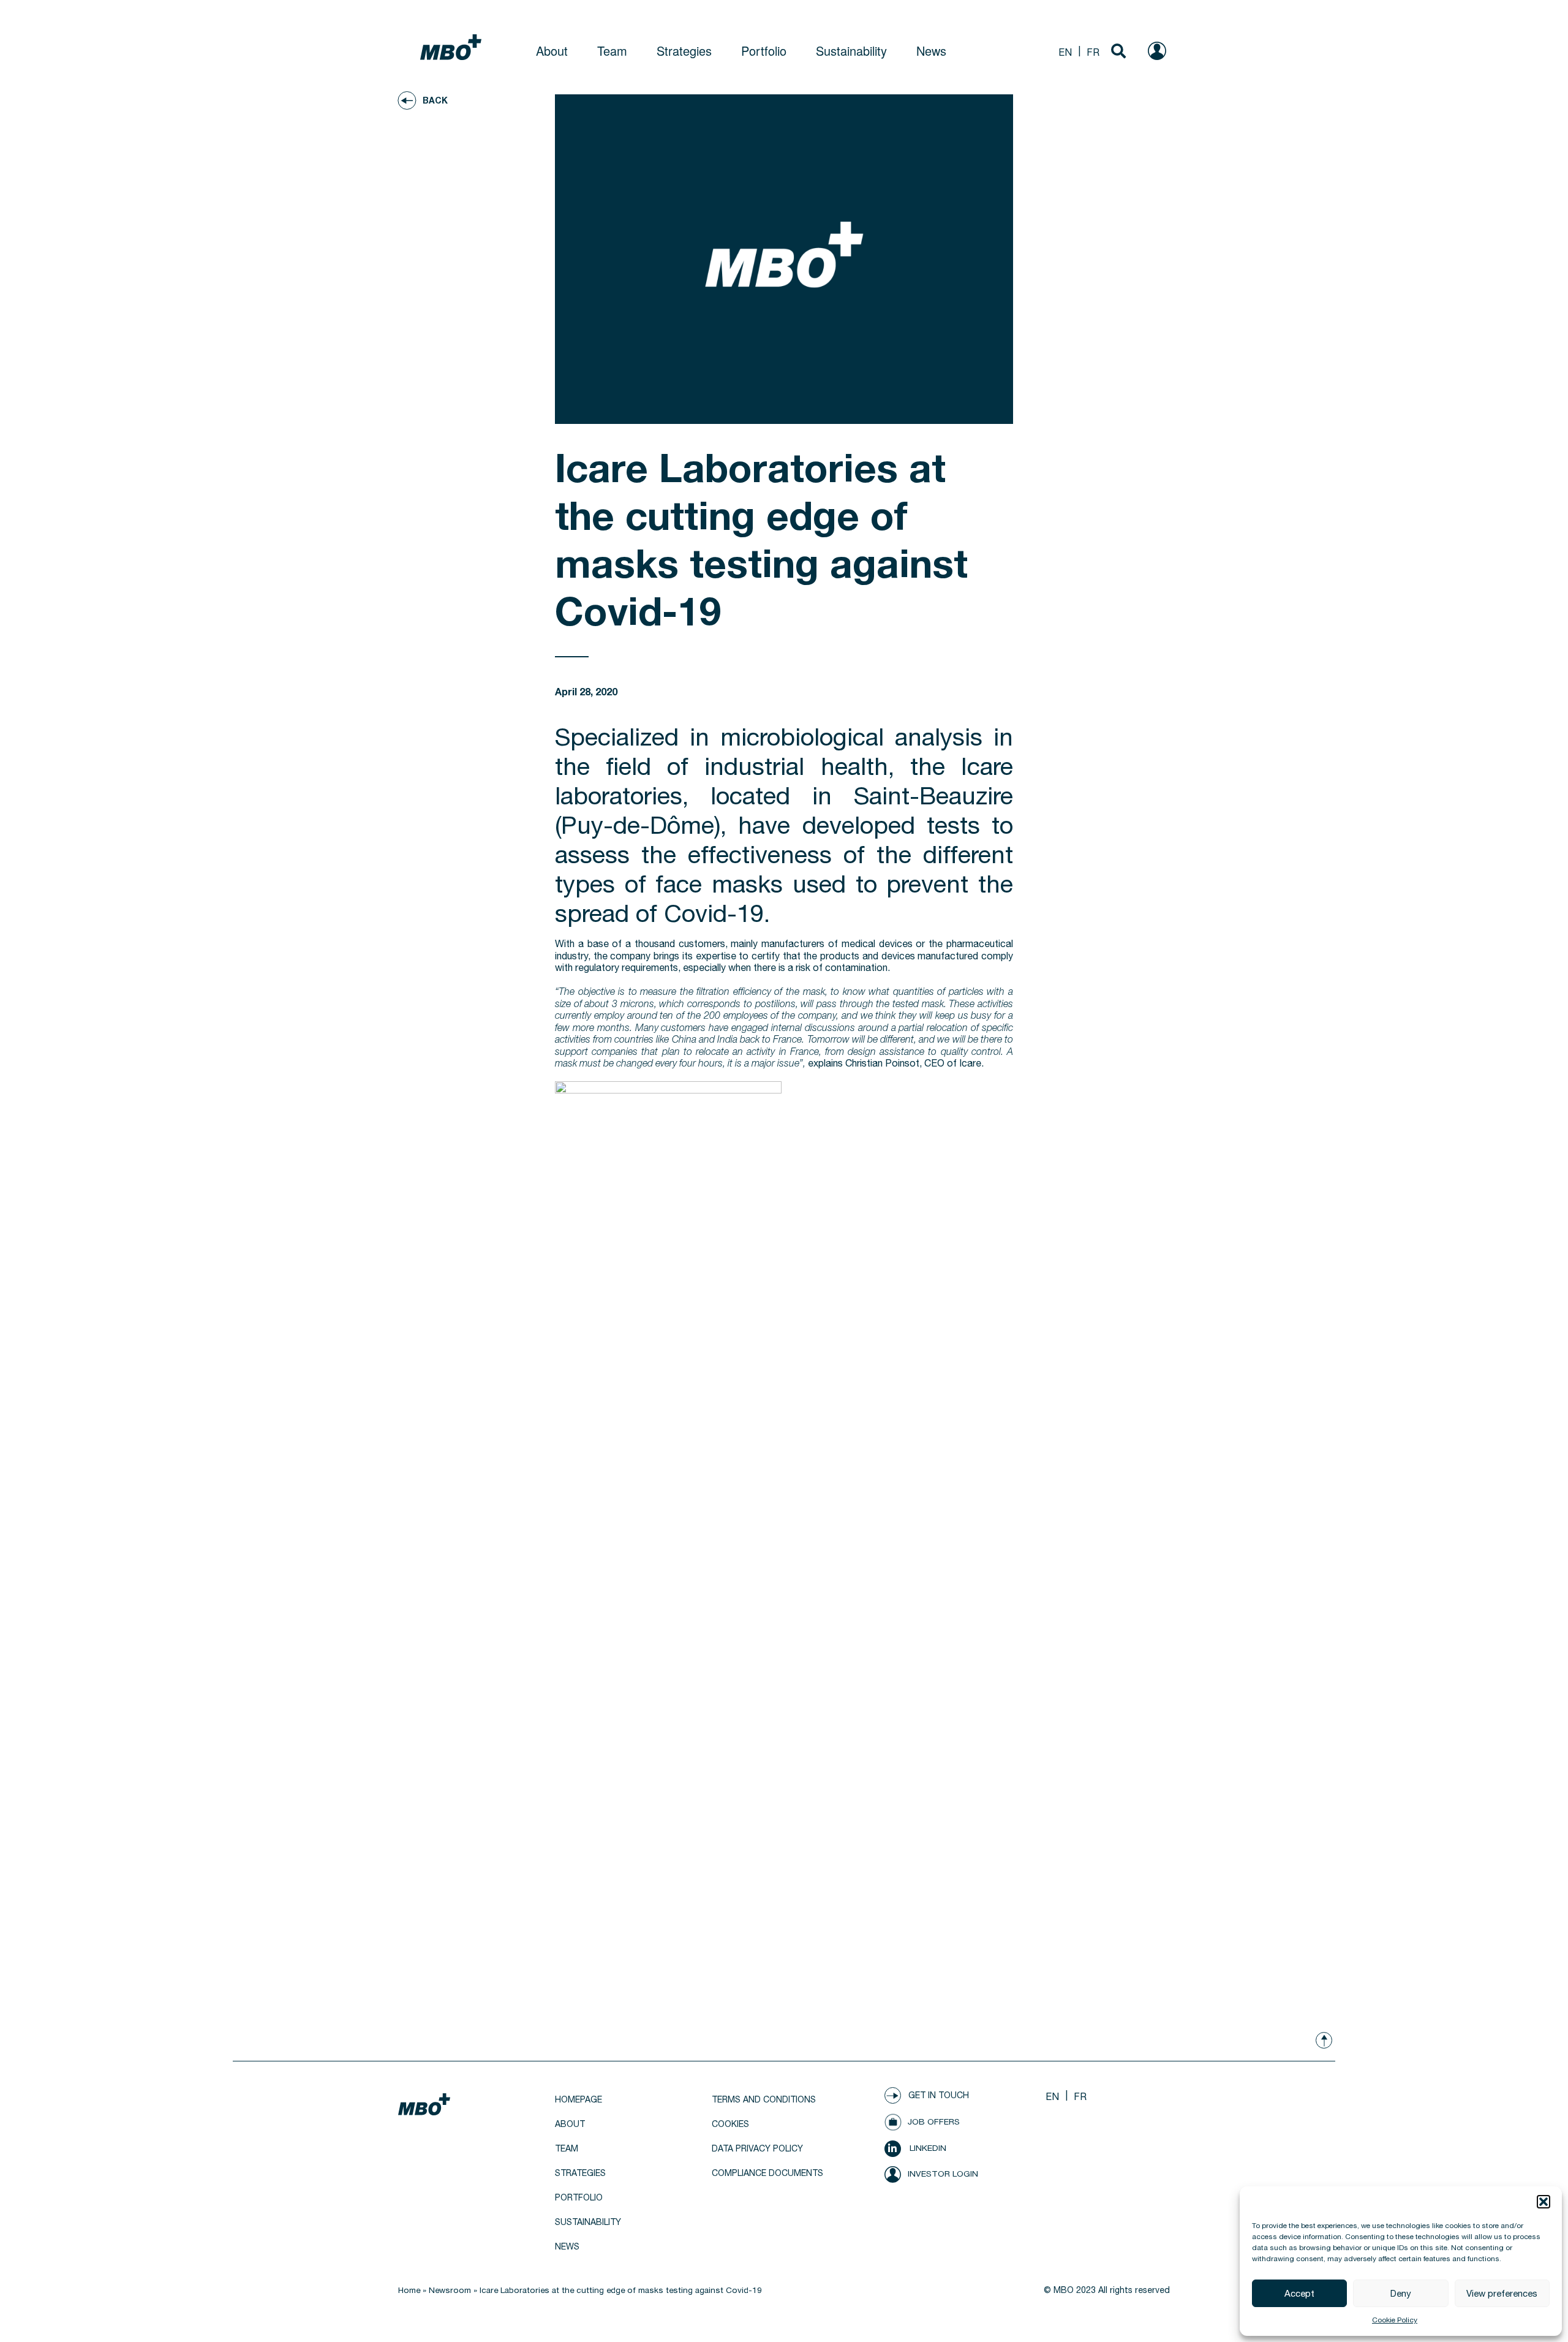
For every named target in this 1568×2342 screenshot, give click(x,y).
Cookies (730, 2124)
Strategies (684, 51)
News (931, 51)
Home (409, 2290)
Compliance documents (767, 2173)
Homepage (579, 2099)
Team (612, 51)
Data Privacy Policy (757, 2148)
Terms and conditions (764, 2099)
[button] (1543, 2202)
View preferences (1502, 2293)
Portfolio (764, 51)
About (552, 51)
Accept (1299, 2293)
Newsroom (450, 2290)
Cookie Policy (1395, 2320)
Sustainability (851, 51)
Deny (1401, 2293)
